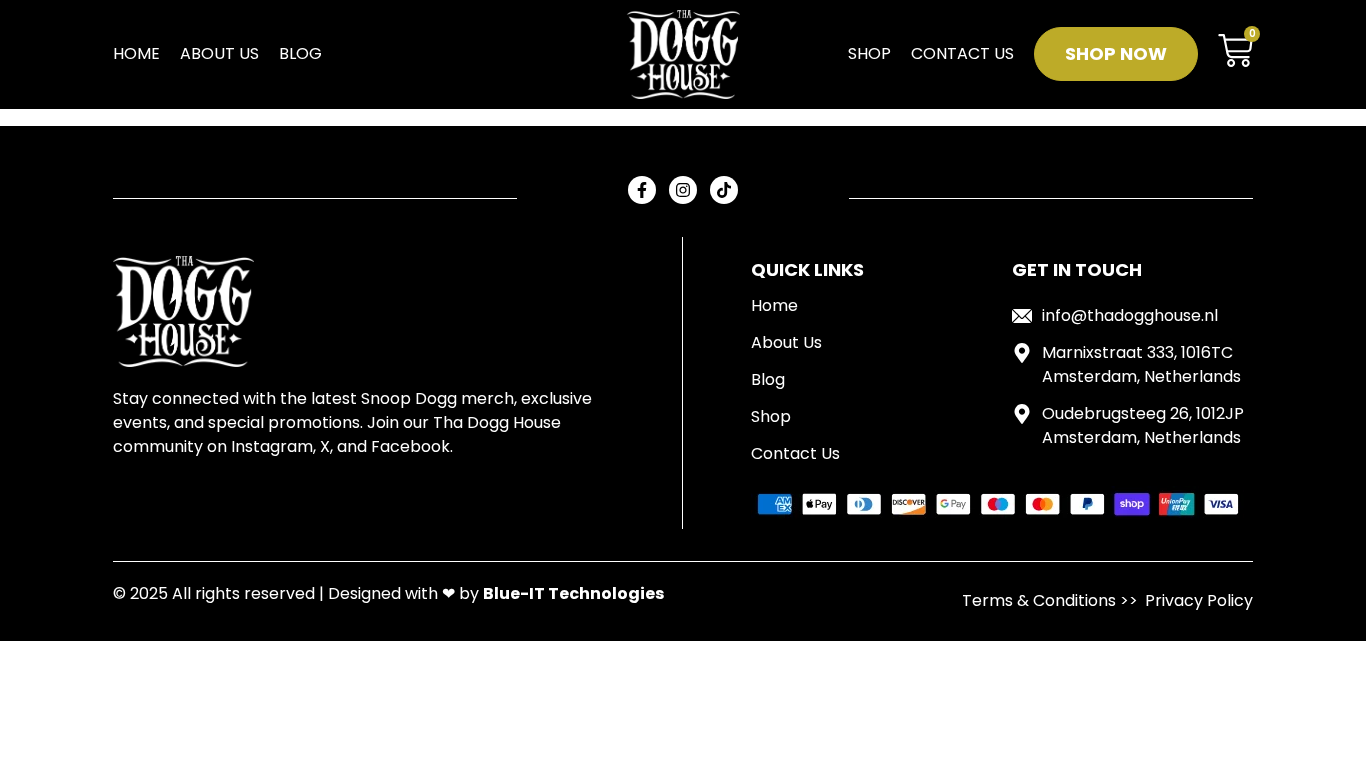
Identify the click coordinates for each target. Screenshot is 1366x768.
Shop (869, 53)
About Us (219, 53)
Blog (300, 53)
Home (136, 53)
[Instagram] (683, 190)
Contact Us (962, 53)
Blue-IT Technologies (573, 593)
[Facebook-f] (642, 190)
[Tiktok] (724, 190)
